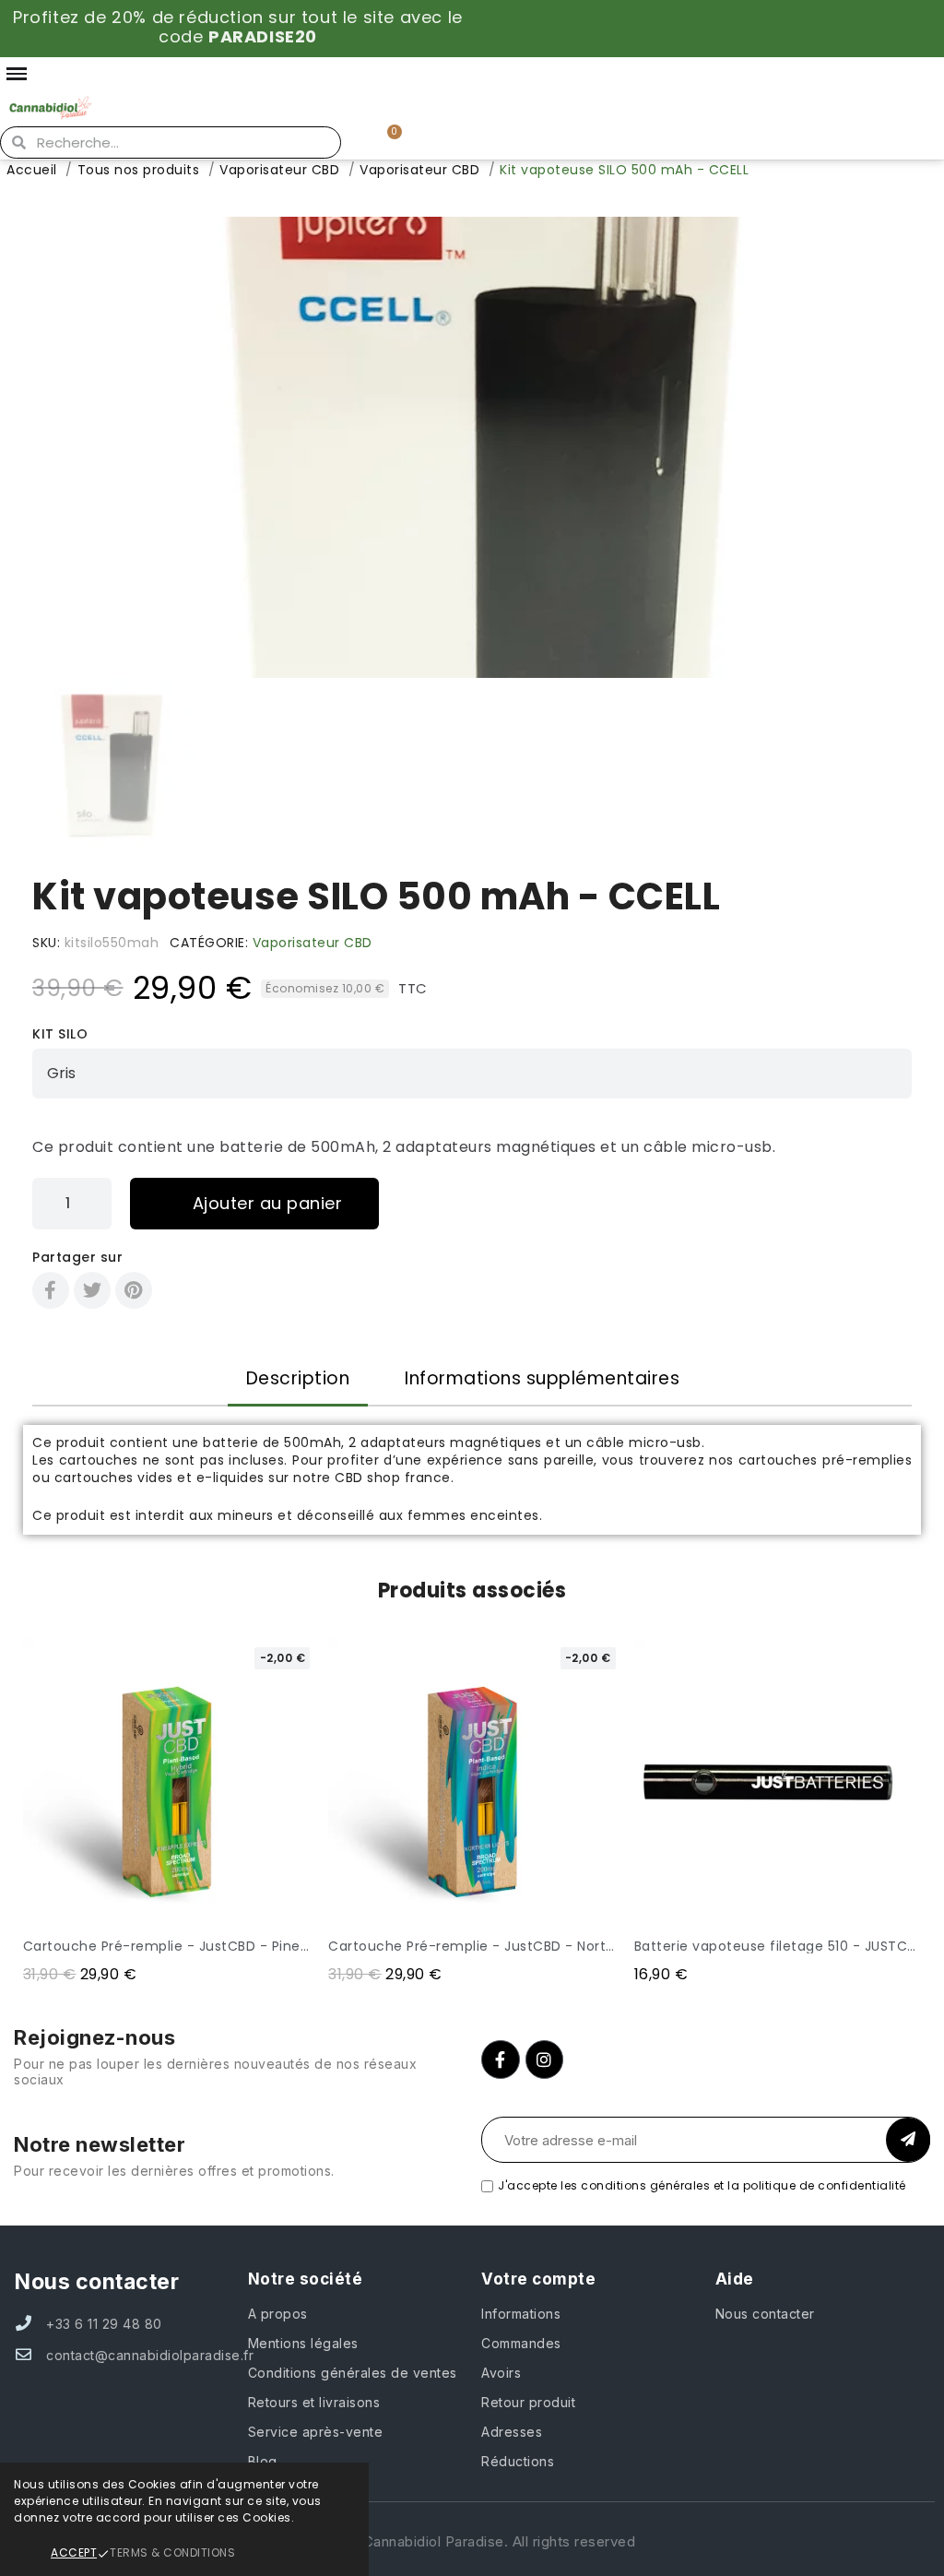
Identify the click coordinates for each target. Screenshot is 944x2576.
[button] (43, 447)
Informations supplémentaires (542, 1378)
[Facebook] (51, 1290)
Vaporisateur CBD (313, 943)
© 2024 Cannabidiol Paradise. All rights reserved (472, 2541)
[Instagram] (545, 2060)
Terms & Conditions (172, 2552)
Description (298, 1378)
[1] (908, 2140)
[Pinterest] (134, 1290)
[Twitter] (92, 1290)
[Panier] (387, 142)
